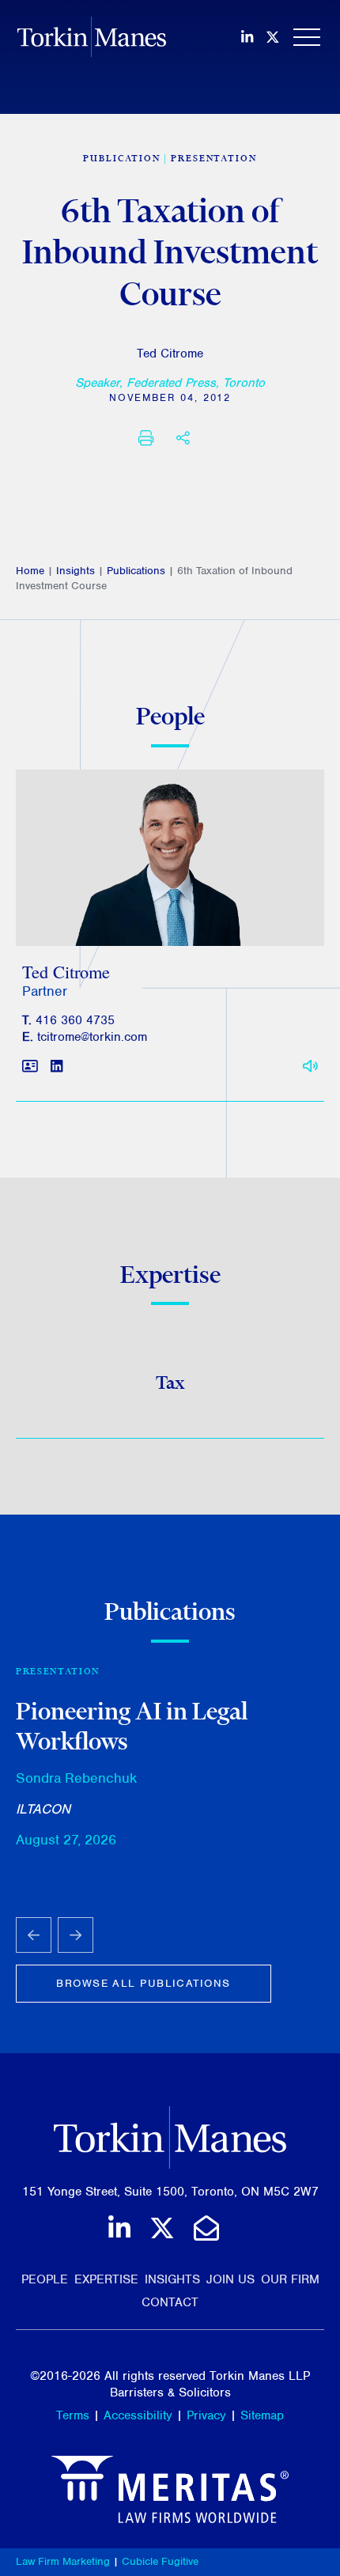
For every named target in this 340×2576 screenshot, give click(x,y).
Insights (76, 571)
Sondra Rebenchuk (76, 1778)
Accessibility (138, 2415)
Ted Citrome (170, 354)
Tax (170, 1383)
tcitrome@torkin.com (92, 1037)
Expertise (106, 2279)
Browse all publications (143, 1983)
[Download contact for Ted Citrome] (30, 1067)
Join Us (230, 2279)
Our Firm (290, 2279)
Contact (170, 2302)
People (45, 2279)
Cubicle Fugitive (160, 2561)
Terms (73, 2415)
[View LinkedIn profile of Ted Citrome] (57, 1067)
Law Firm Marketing (63, 2561)
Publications (136, 571)
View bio (164, 908)
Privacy (206, 2415)
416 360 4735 (75, 1020)
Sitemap (262, 2415)
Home (30, 571)
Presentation (214, 158)
